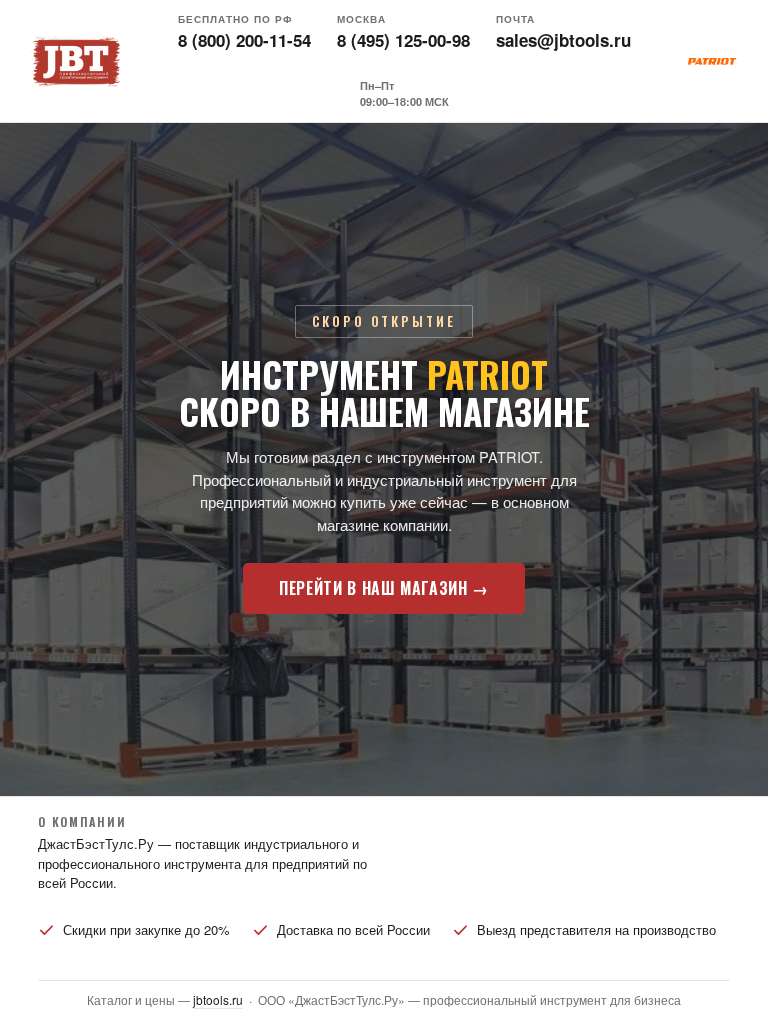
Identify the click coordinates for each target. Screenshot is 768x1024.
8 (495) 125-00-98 (403, 40)
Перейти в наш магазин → (384, 588)
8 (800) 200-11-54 (244, 40)
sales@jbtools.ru (563, 40)
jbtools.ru (218, 999)
